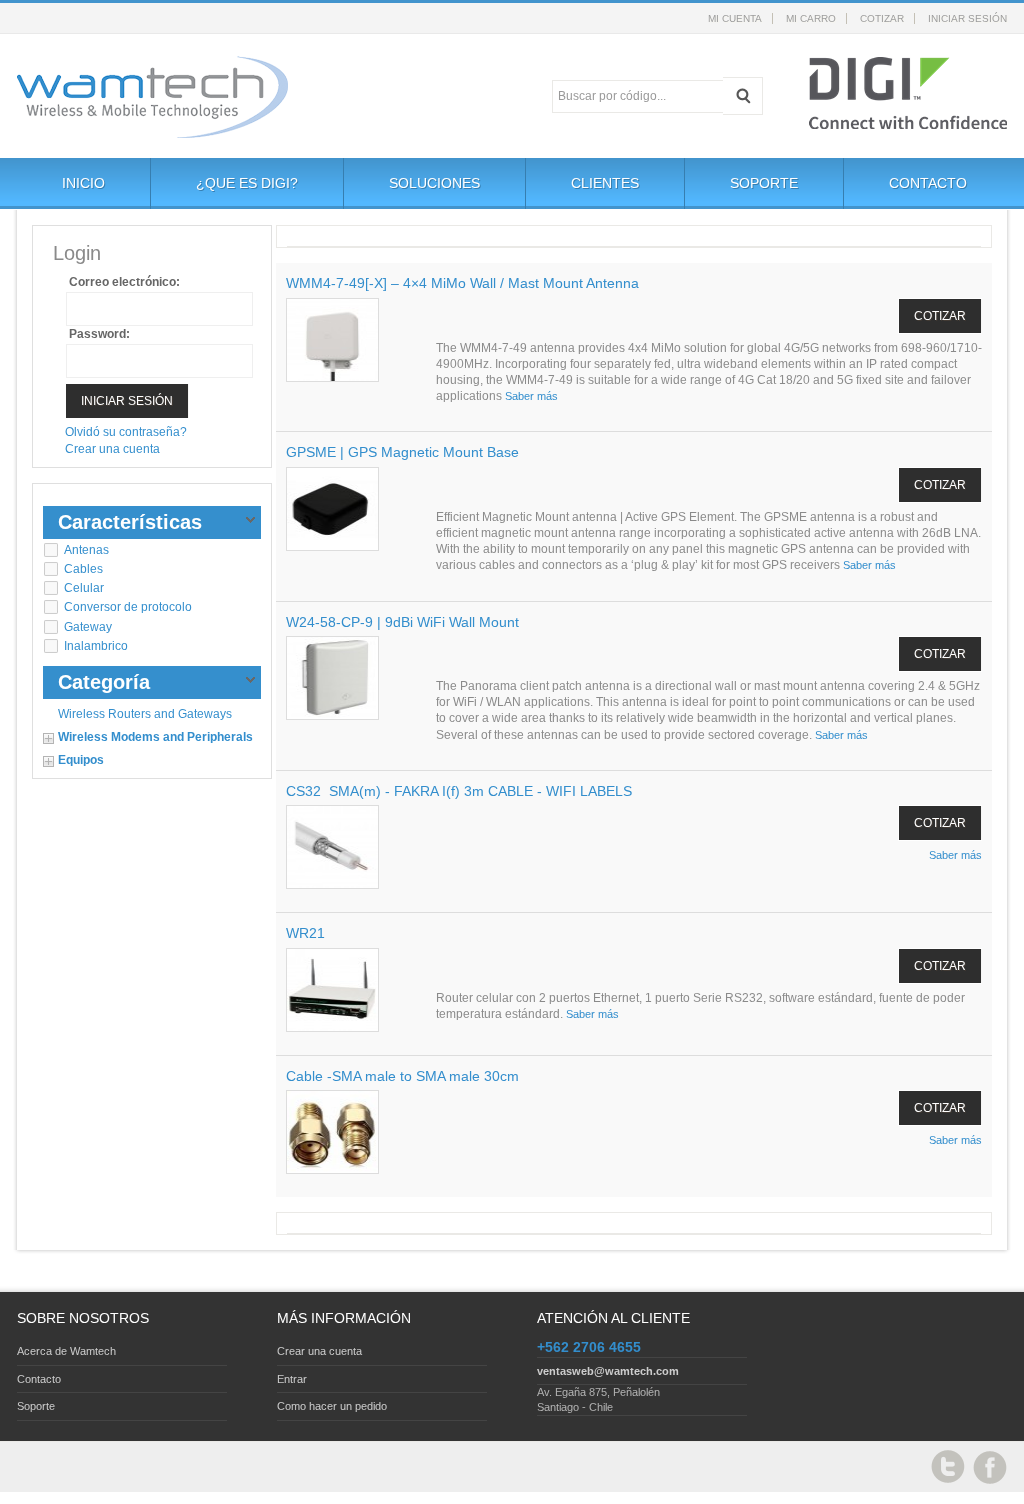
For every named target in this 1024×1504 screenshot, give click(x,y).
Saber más (531, 396)
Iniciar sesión (967, 18)
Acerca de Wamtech (66, 1351)
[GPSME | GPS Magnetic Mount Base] (331, 509)
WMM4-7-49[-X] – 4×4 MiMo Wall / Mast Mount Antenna (462, 283)
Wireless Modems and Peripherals (155, 737)
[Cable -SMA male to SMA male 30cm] (331, 1132)
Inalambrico (96, 646)
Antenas (86, 550)
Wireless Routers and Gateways (145, 714)
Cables (83, 569)
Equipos (81, 760)
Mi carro (811, 18)
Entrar (292, 1379)
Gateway (88, 627)
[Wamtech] (131, 97)
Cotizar (882, 18)
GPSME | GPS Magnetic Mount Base (402, 452)
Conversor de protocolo (128, 607)
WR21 (305, 933)
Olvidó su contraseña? (126, 432)
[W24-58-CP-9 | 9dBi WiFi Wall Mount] (331, 678)
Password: (99, 334)
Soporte (36, 1406)
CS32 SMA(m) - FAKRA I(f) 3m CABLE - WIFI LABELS (459, 791)
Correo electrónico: (124, 282)
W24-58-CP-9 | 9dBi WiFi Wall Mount (402, 622)
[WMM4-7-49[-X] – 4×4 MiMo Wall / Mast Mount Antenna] (331, 340)
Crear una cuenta (112, 449)
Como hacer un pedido (332, 1406)
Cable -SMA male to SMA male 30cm (402, 1076)
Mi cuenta (735, 18)
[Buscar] (743, 96)
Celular (84, 588)
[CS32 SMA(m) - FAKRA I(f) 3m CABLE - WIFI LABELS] (331, 847)
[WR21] (331, 990)
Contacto (39, 1379)
